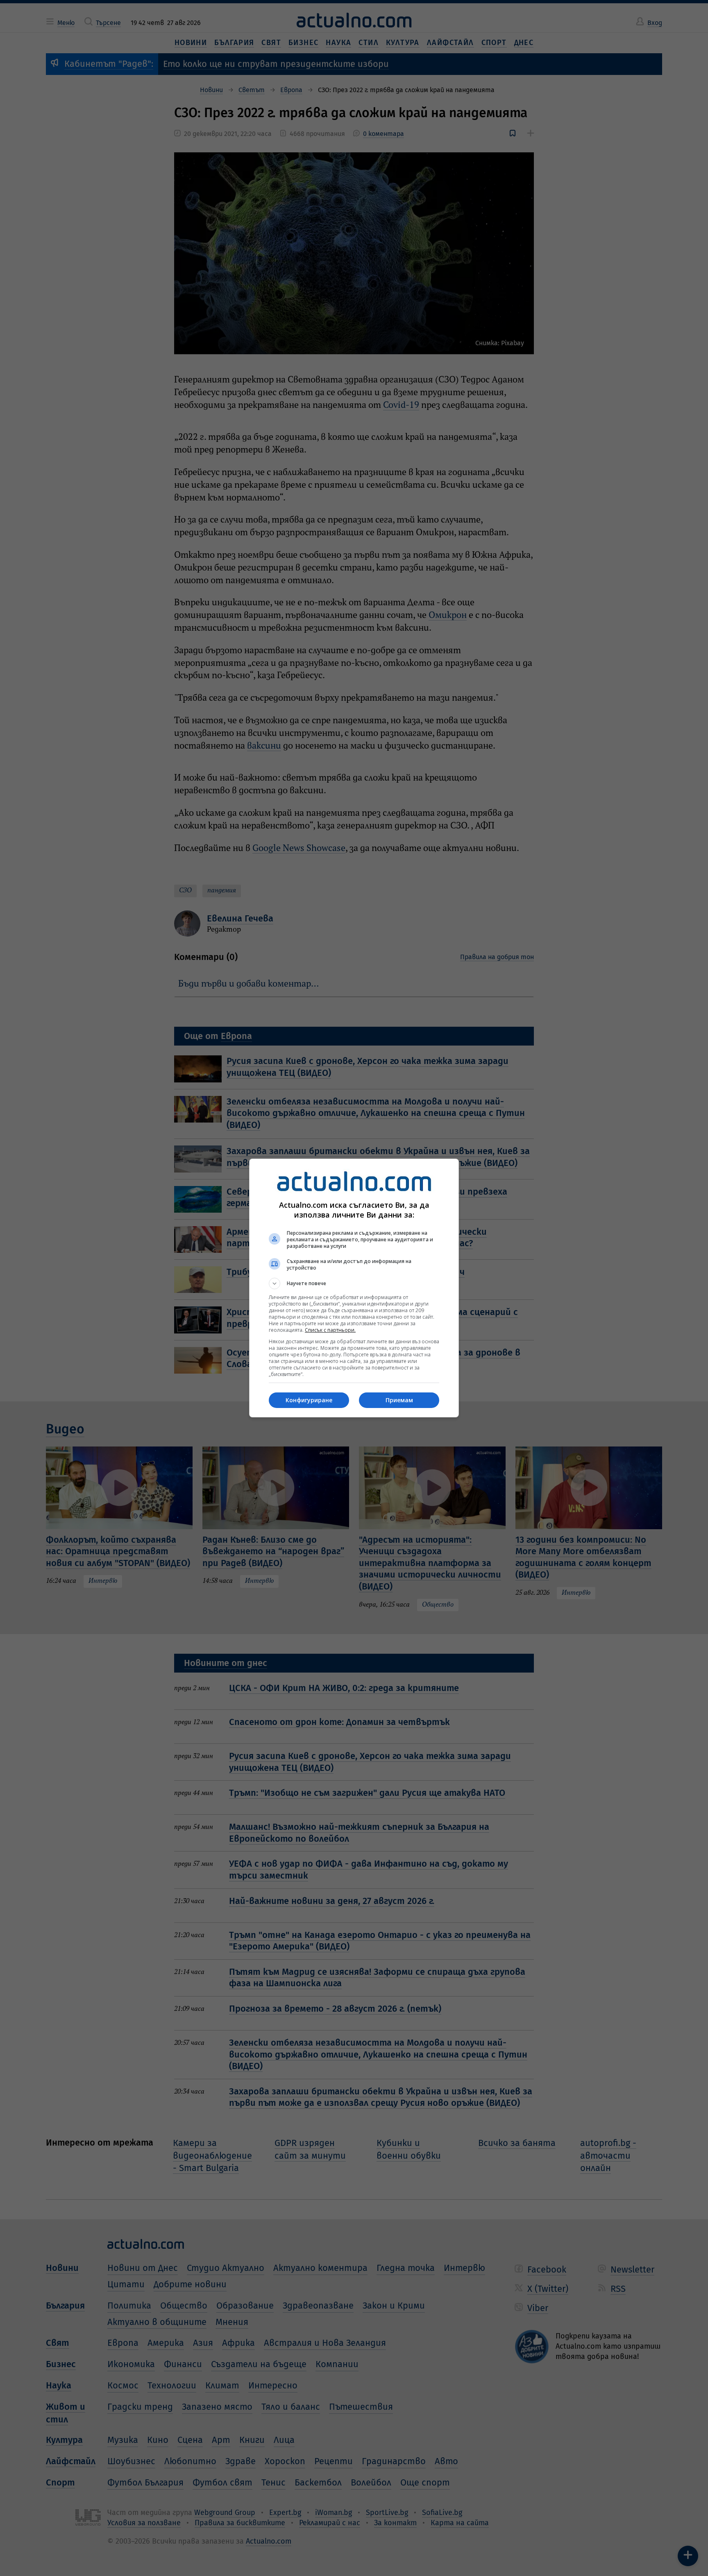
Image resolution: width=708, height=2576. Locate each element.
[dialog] (354, 1288)
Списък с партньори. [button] (330, 1330)
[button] (354, 1283)
